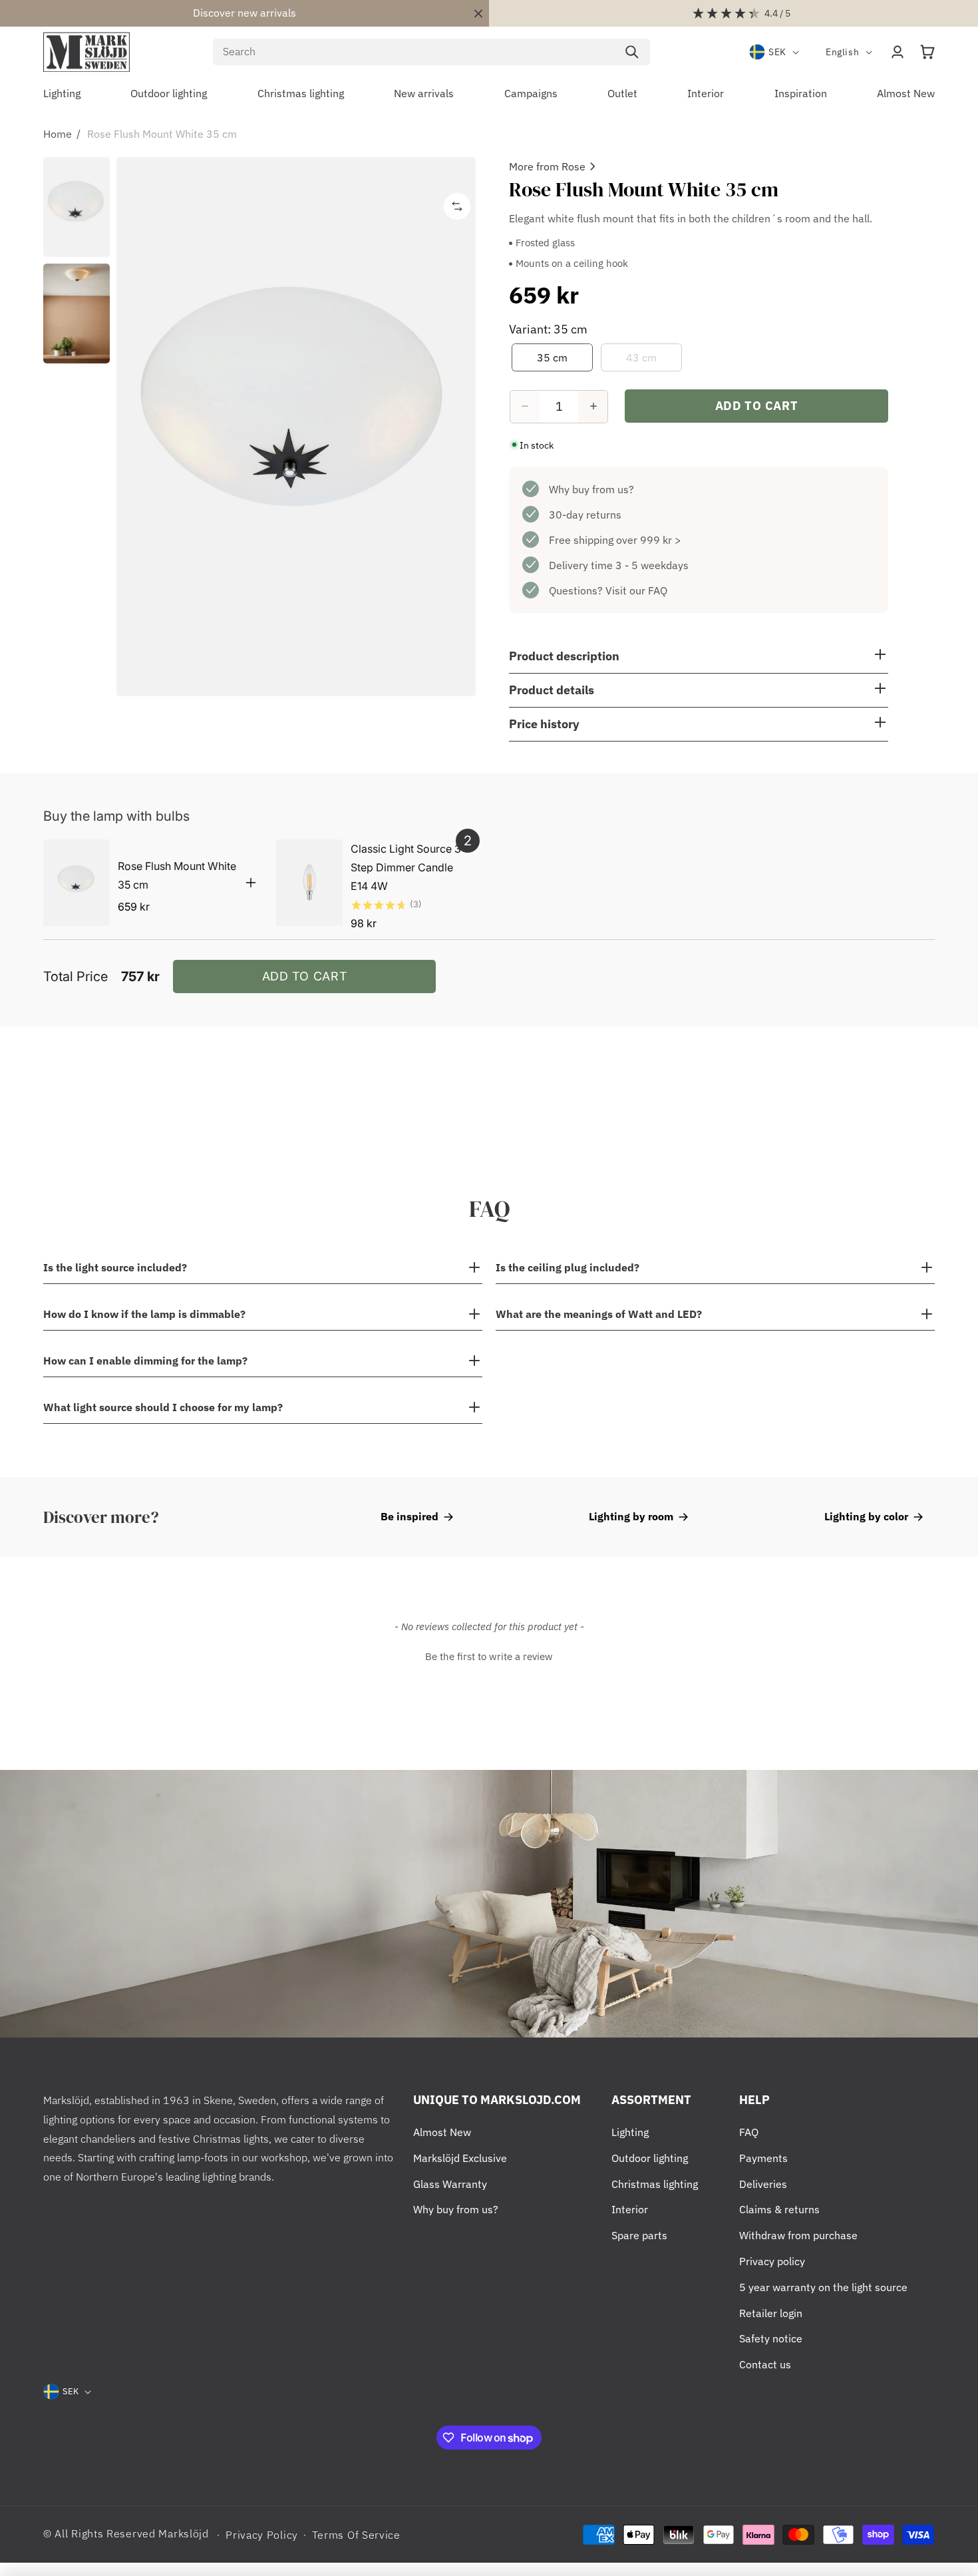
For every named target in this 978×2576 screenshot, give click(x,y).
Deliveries (763, 2184)
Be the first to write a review (489, 1656)
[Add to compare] (457, 206)
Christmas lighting (655, 2184)
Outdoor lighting (650, 2158)
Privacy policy (772, 2261)
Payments (763, 2158)
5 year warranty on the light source (823, 2287)
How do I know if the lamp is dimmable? (144, 1314)
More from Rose (547, 166)
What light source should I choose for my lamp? (163, 1407)
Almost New (442, 2132)
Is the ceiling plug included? (568, 1267)
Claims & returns (779, 2209)
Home (58, 134)
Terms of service (356, 2535)
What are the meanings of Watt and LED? (599, 1314)
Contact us (765, 2364)
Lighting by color (866, 1516)
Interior (630, 2209)
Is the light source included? (115, 1267)
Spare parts (639, 2235)
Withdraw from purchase (798, 2235)
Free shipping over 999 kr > (615, 539)
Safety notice (771, 2338)
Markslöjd (183, 2533)
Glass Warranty (450, 2184)
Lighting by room (631, 1516)
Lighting (630, 2132)
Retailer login (771, 2313)
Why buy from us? (591, 489)
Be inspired (409, 1516)
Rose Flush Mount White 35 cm (162, 134)
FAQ (749, 2132)
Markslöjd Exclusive (460, 2158)
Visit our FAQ (636, 590)
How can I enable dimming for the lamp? (145, 1361)
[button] (927, 52)
